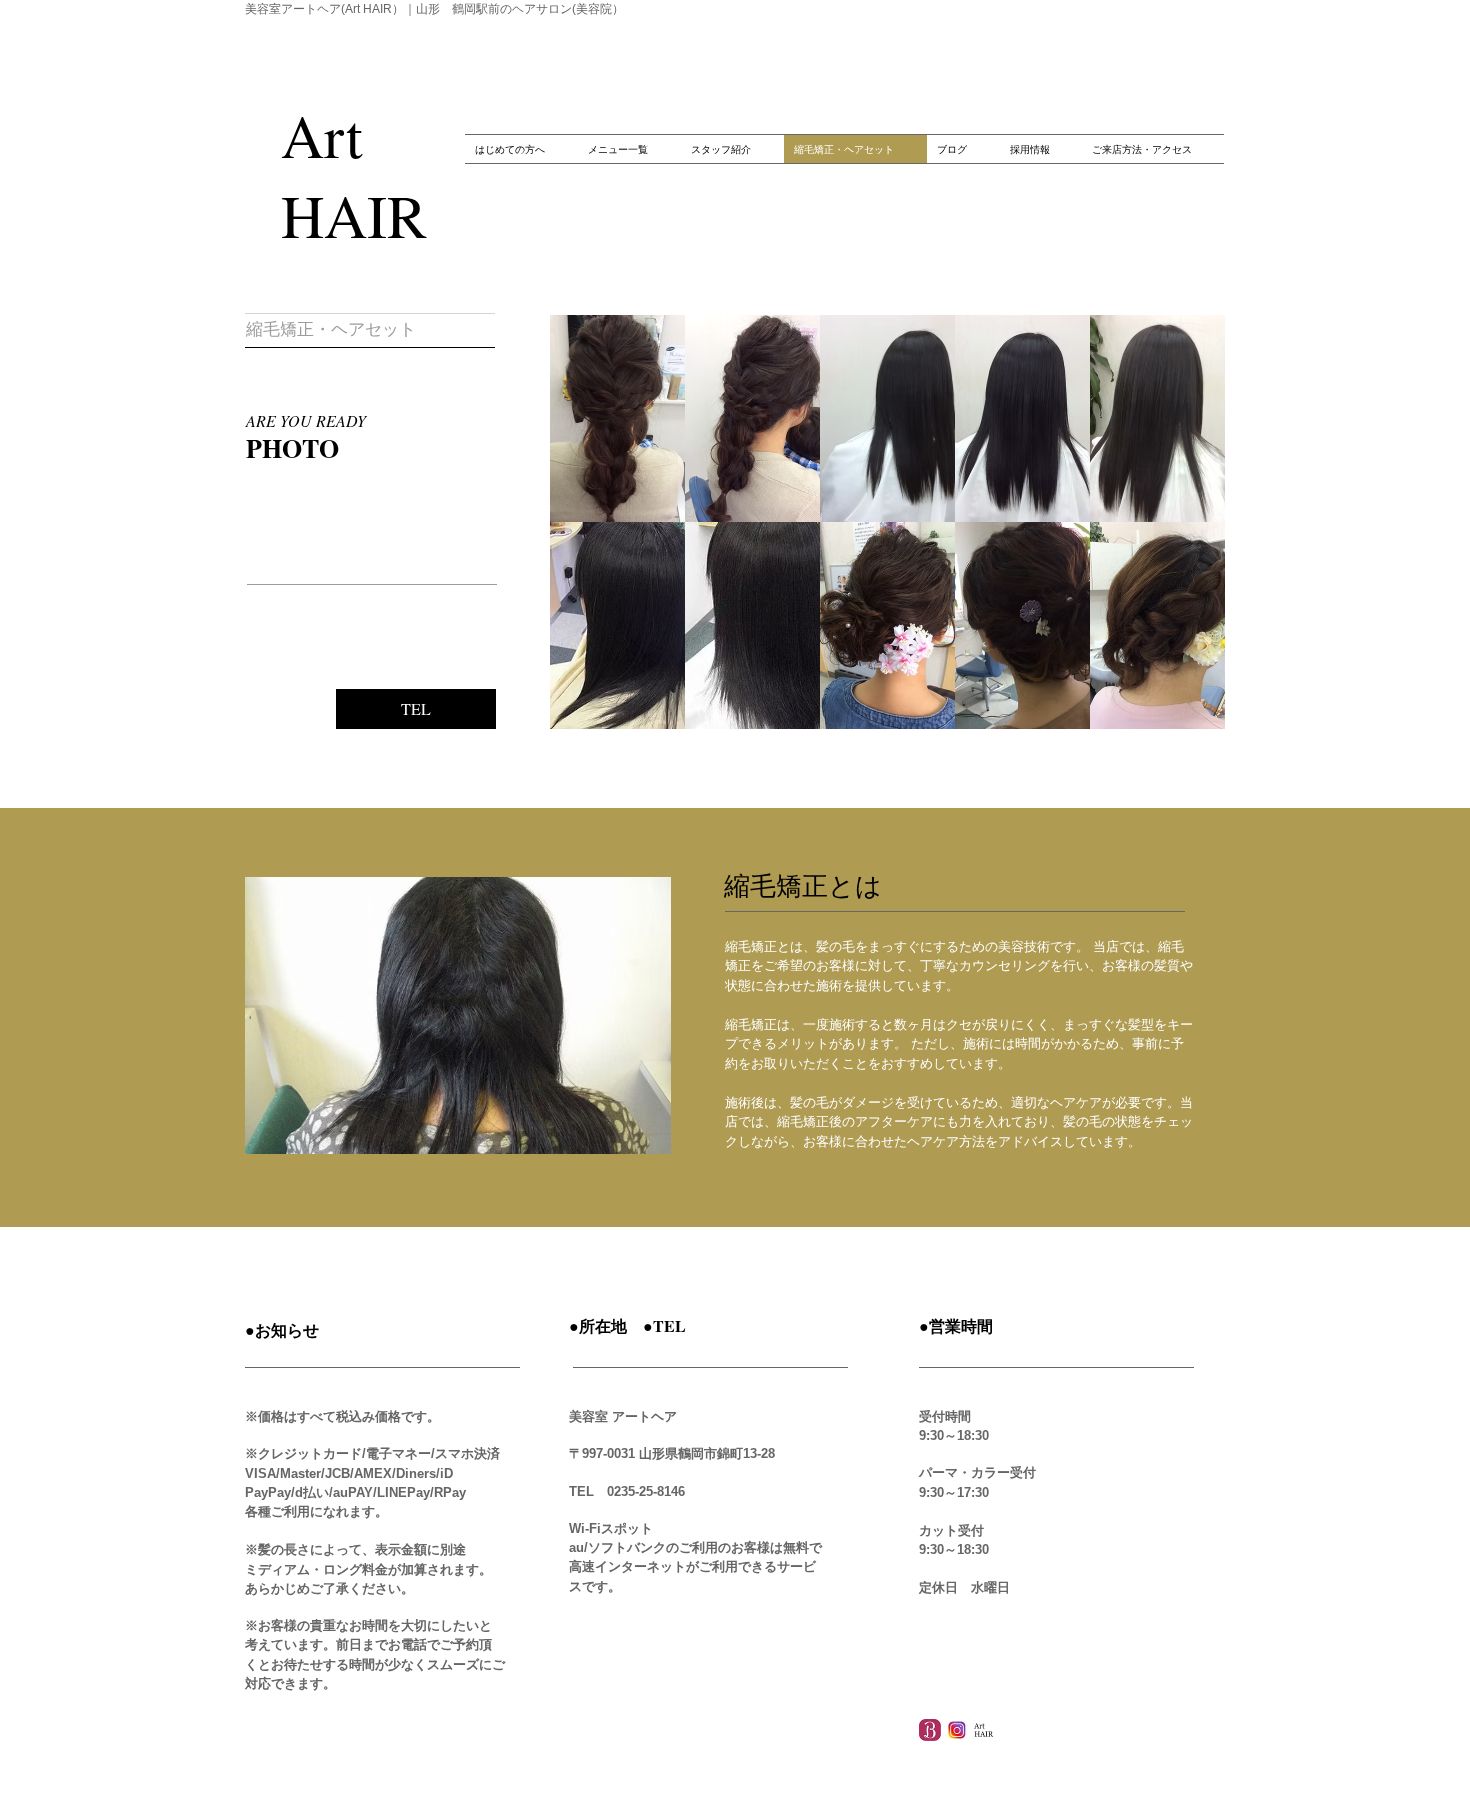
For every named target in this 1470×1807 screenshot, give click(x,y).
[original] (957, 1730)
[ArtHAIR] (984, 1730)
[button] (617, 418)
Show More (888, 745)
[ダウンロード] (930, 1730)
